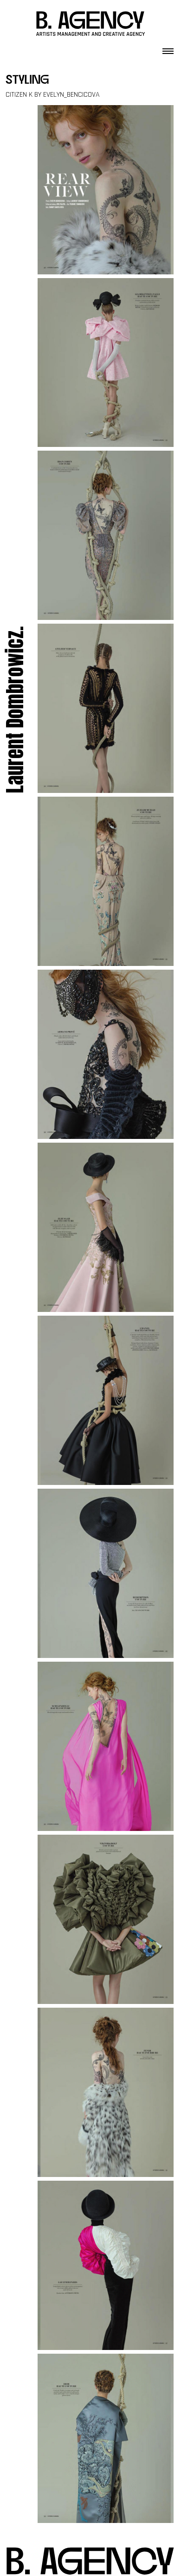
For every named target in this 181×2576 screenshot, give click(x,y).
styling (27, 81)
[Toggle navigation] (168, 48)
